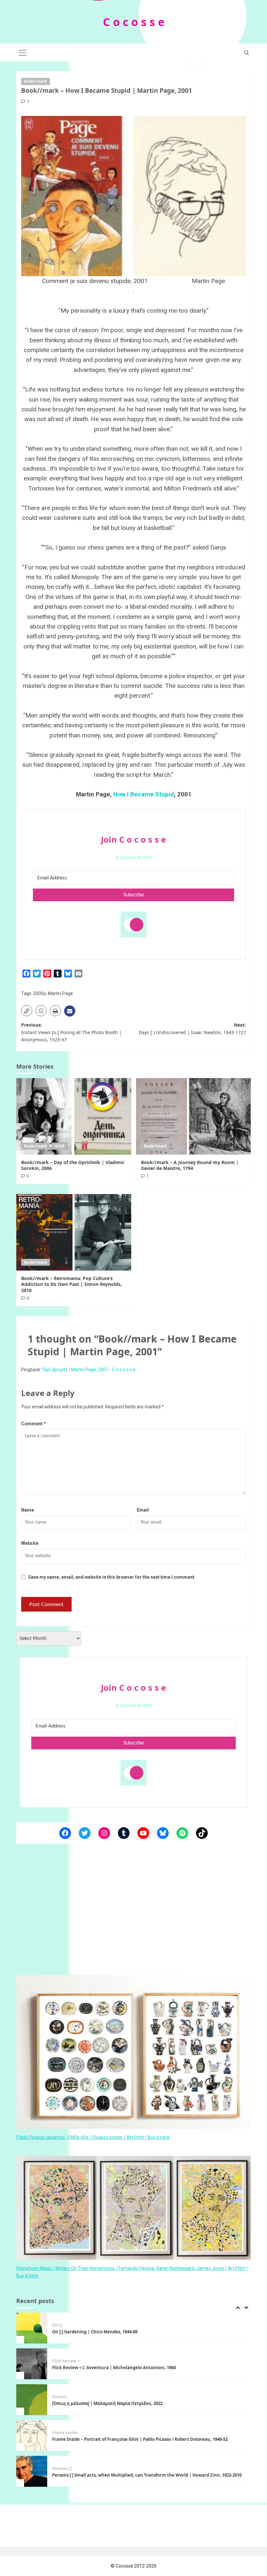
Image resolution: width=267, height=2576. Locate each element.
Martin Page (60, 993)
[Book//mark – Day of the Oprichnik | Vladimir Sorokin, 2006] (74, 1116)
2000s (40, 993)
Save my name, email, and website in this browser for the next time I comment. (112, 1577)
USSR (59, 1146)
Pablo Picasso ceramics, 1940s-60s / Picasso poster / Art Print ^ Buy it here (93, 2137)
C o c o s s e (134, 22)
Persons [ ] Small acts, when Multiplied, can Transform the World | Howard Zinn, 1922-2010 (147, 2439)
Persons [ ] (62, 2433)
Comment (34, 1424)
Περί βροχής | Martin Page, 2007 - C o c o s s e (89, 1370)
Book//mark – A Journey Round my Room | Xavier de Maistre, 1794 (190, 1165)
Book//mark (35, 81)
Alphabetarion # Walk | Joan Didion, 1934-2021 (100, 2475)
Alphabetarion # (68, 2469)
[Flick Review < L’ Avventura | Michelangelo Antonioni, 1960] (32, 2328)
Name (28, 1510)
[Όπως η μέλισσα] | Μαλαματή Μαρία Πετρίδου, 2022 (108, 2368)
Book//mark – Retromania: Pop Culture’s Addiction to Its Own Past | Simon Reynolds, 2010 (71, 1284)
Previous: (71, 1032)
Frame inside (65, 2397)
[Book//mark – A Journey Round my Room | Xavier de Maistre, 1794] (194, 1116)
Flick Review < (66, 2325)
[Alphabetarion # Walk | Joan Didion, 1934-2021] (32, 2471)
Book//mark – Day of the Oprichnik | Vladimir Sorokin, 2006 (73, 1165)
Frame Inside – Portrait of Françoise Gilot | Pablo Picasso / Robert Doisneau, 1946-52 (140, 2403)
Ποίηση (59, 2361)
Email (143, 1510)
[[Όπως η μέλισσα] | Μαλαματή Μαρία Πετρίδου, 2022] (32, 2364)
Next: (192, 1028)
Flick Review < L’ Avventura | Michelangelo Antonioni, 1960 (114, 2332)
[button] (23, 52)
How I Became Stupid (144, 794)
